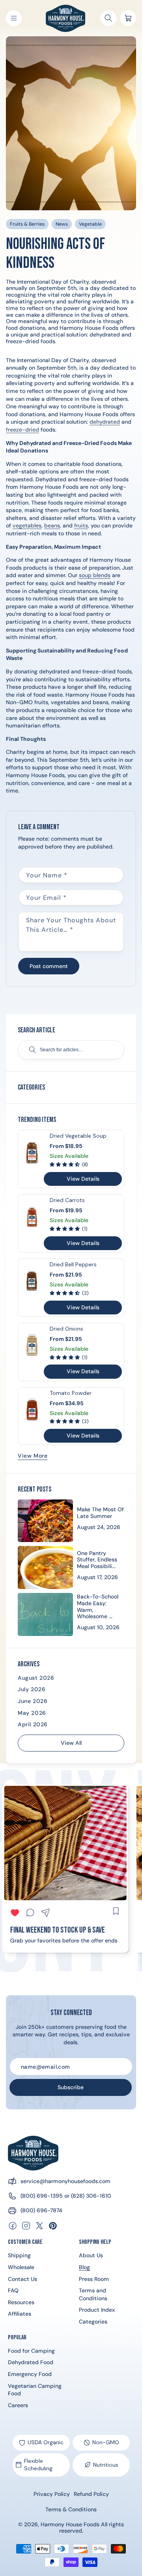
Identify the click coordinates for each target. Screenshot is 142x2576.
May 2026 (32, 1713)
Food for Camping (31, 2351)
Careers (18, 2405)
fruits (81, 525)
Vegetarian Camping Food (35, 2390)
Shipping (19, 2255)
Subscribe (71, 2087)
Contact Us (22, 2279)
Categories (93, 2322)
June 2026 (33, 1701)
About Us (91, 2255)
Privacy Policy (52, 2494)
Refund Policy (91, 2494)
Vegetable (90, 224)
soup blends (95, 575)
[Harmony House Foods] (33, 2153)
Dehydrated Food (31, 2362)
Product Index (97, 2310)
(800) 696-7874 (41, 2210)
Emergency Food (30, 2374)
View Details (83, 1179)
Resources (21, 2302)
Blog (84, 2267)
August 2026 (36, 1678)
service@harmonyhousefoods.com (65, 2181)
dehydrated (105, 422)
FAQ (13, 2290)
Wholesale (21, 2267)
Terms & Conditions (71, 2509)
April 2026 (33, 1724)
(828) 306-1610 (91, 2196)
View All (71, 1743)
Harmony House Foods (70, 2524)
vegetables (27, 525)
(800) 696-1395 (42, 2196)
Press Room (94, 2279)
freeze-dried (22, 430)
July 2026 (32, 1689)
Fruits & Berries (27, 224)
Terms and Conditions (93, 2294)
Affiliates (20, 2314)
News (62, 224)
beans (52, 525)
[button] (14, 18)
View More (33, 1456)
